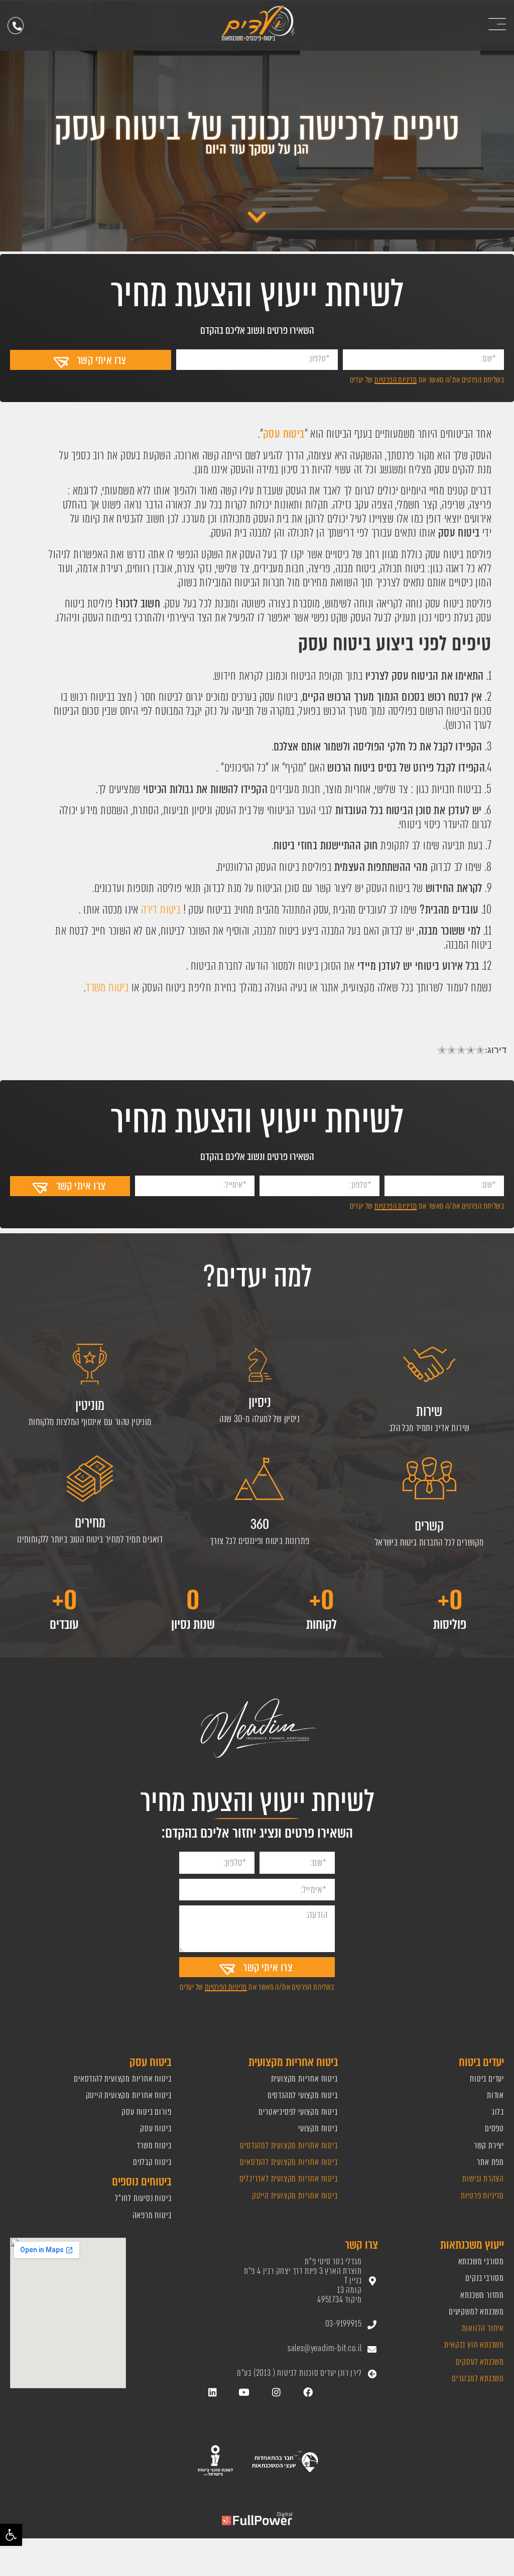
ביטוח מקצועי (318, 2129)
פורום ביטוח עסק (146, 2112)
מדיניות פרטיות (482, 2196)
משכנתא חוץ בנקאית (474, 2345)
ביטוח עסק (156, 2129)
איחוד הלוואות (483, 2328)
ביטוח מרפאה (152, 2215)
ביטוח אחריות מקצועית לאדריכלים (289, 2179)
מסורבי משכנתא (481, 2262)
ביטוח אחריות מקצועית (304, 2079)
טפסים (494, 2129)
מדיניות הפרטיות (396, 380)
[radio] (442, 1051)
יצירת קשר (489, 2146)
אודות (495, 2095)
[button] (11, 2535)
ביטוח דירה (161, 910)
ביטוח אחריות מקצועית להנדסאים (289, 2162)
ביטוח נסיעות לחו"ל (143, 2198)
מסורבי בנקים (485, 2278)
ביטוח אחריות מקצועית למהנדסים (288, 2146)
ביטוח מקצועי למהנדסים (303, 2095)
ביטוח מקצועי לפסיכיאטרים (298, 2112)
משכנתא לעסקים (480, 2362)
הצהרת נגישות (483, 2179)
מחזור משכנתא (482, 2295)
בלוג (498, 2112)
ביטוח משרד (107, 988)
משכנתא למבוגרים (478, 2378)
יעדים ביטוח (487, 2079)
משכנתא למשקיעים (476, 2312)
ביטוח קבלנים (152, 2162)
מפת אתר (490, 2162)
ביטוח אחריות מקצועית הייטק (294, 2196)
